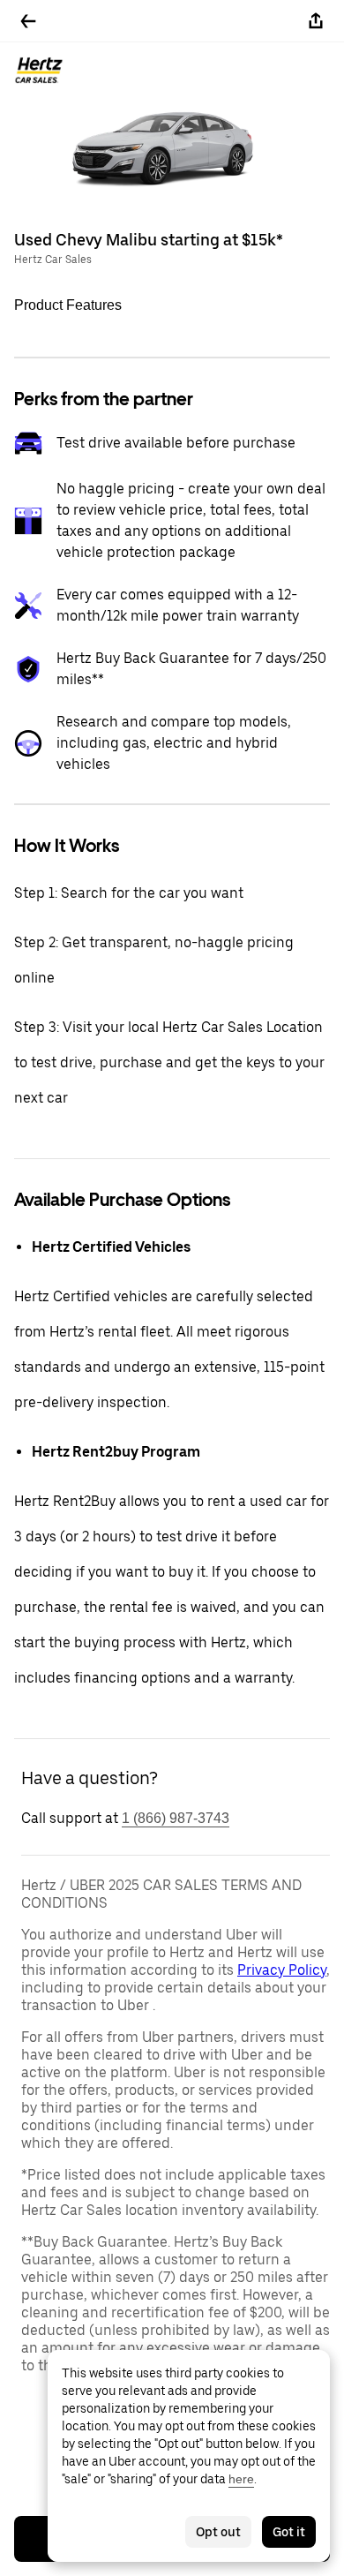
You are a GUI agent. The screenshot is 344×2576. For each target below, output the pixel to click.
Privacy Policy (282, 1970)
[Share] (316, 21)
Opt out (218, 2532)
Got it (289, 2532)
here (241, 2479)
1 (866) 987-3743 (176, 1818)
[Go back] (28, 21)
